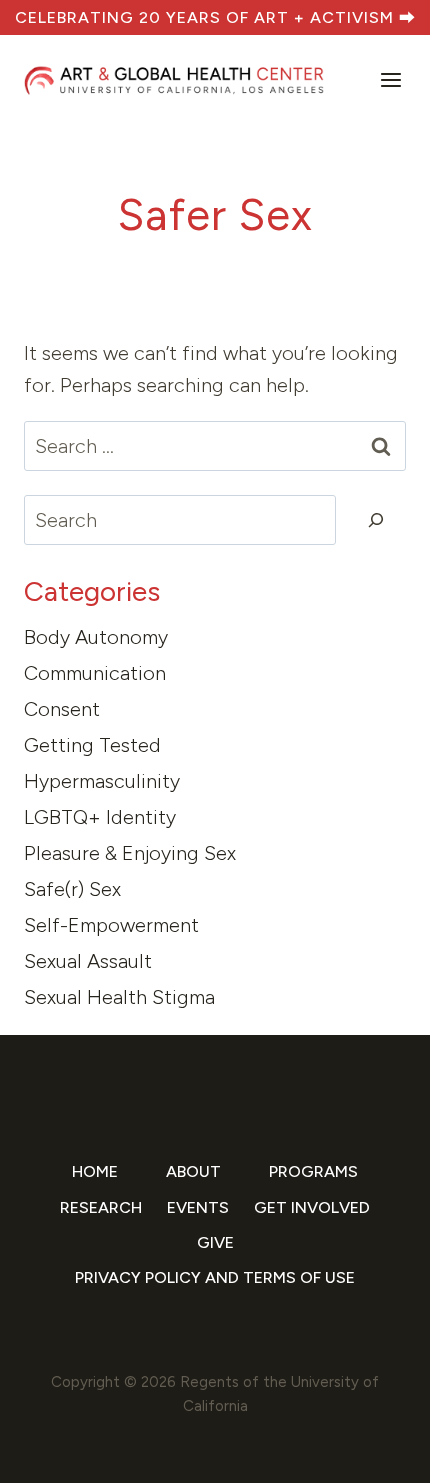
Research (101, 1207)
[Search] (376, 520)
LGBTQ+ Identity (100, 817)
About (193, 1171)
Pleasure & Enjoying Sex (130, 853)
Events (198, 1207)
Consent (62, 709)
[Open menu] (389, 80)
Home (95, 1171)
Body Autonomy (96, 637)
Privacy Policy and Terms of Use (215, 1277)
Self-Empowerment (111, 925)
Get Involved (312, 1207)
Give (215, 1242)
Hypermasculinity (102, 781)
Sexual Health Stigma (119, 997)
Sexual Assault (88, 961)
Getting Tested (92, 745)
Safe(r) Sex (72, 889)
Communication (95, 673)
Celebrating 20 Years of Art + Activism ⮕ (215, 17)
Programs (313, 1171)
